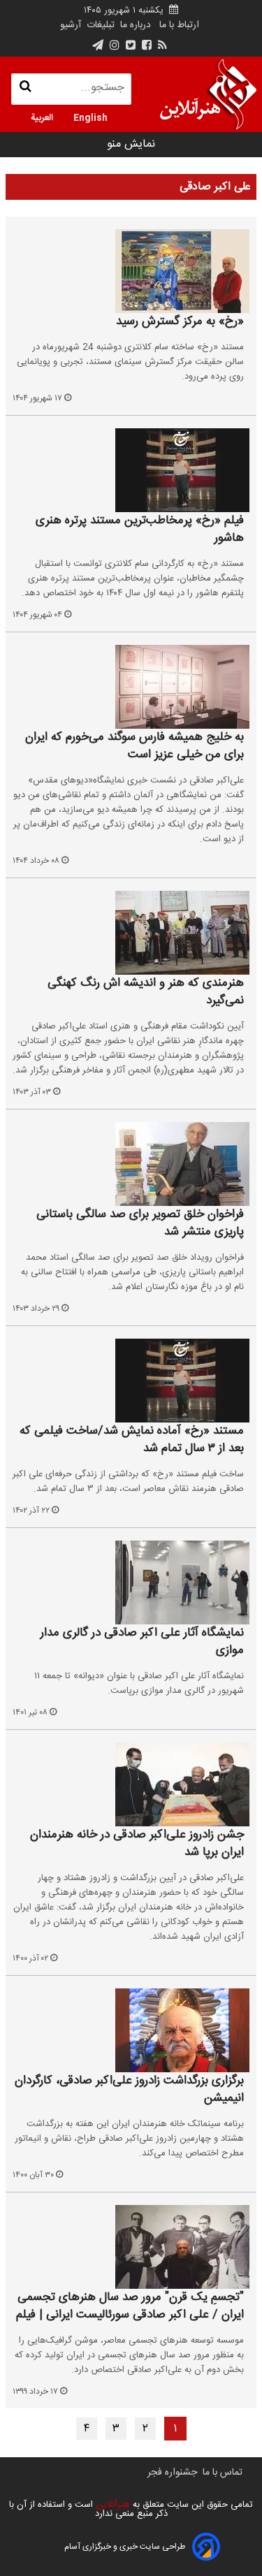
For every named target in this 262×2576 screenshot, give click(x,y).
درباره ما (136, 25)
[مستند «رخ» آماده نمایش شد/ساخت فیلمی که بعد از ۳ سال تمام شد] (131, 1381)
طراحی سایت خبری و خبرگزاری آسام (125, 2547)
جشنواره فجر (172, 2473)
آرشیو (71, 25)
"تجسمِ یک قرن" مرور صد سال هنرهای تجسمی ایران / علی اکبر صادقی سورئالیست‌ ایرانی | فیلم (130, 2307)
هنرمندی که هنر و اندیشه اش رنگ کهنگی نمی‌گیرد (146, 992)
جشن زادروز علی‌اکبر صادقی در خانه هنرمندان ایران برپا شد (137, 1844)
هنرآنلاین (111, 2505)
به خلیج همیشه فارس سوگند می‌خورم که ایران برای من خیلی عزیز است (134, 747)
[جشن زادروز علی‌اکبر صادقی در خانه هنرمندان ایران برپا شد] (131, 1784)
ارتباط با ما (179, 25)
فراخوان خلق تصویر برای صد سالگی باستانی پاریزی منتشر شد (140, 1224)
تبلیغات (99, 25)
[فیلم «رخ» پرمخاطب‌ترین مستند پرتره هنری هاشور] (131, 470)
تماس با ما (223, 2473)
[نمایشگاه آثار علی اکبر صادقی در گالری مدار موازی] (131, 1582)
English (90, 117)
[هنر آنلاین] (208, 94)
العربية (42, 117)
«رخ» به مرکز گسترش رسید (180, 322)
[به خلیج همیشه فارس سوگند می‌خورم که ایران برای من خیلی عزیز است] (131, 687)
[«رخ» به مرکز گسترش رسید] (131, 271)
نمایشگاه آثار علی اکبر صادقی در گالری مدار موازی (142, 1642)
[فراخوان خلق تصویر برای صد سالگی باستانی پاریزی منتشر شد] (131, 1164)
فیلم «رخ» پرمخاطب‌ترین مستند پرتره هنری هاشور (140, 530)
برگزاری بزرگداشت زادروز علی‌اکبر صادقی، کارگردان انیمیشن (129, 2090)
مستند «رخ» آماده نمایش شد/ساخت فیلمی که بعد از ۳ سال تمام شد (132, 1440)
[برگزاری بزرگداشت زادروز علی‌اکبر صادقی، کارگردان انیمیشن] (131, 2030)
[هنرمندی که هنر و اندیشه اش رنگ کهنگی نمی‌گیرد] (131, 933)
